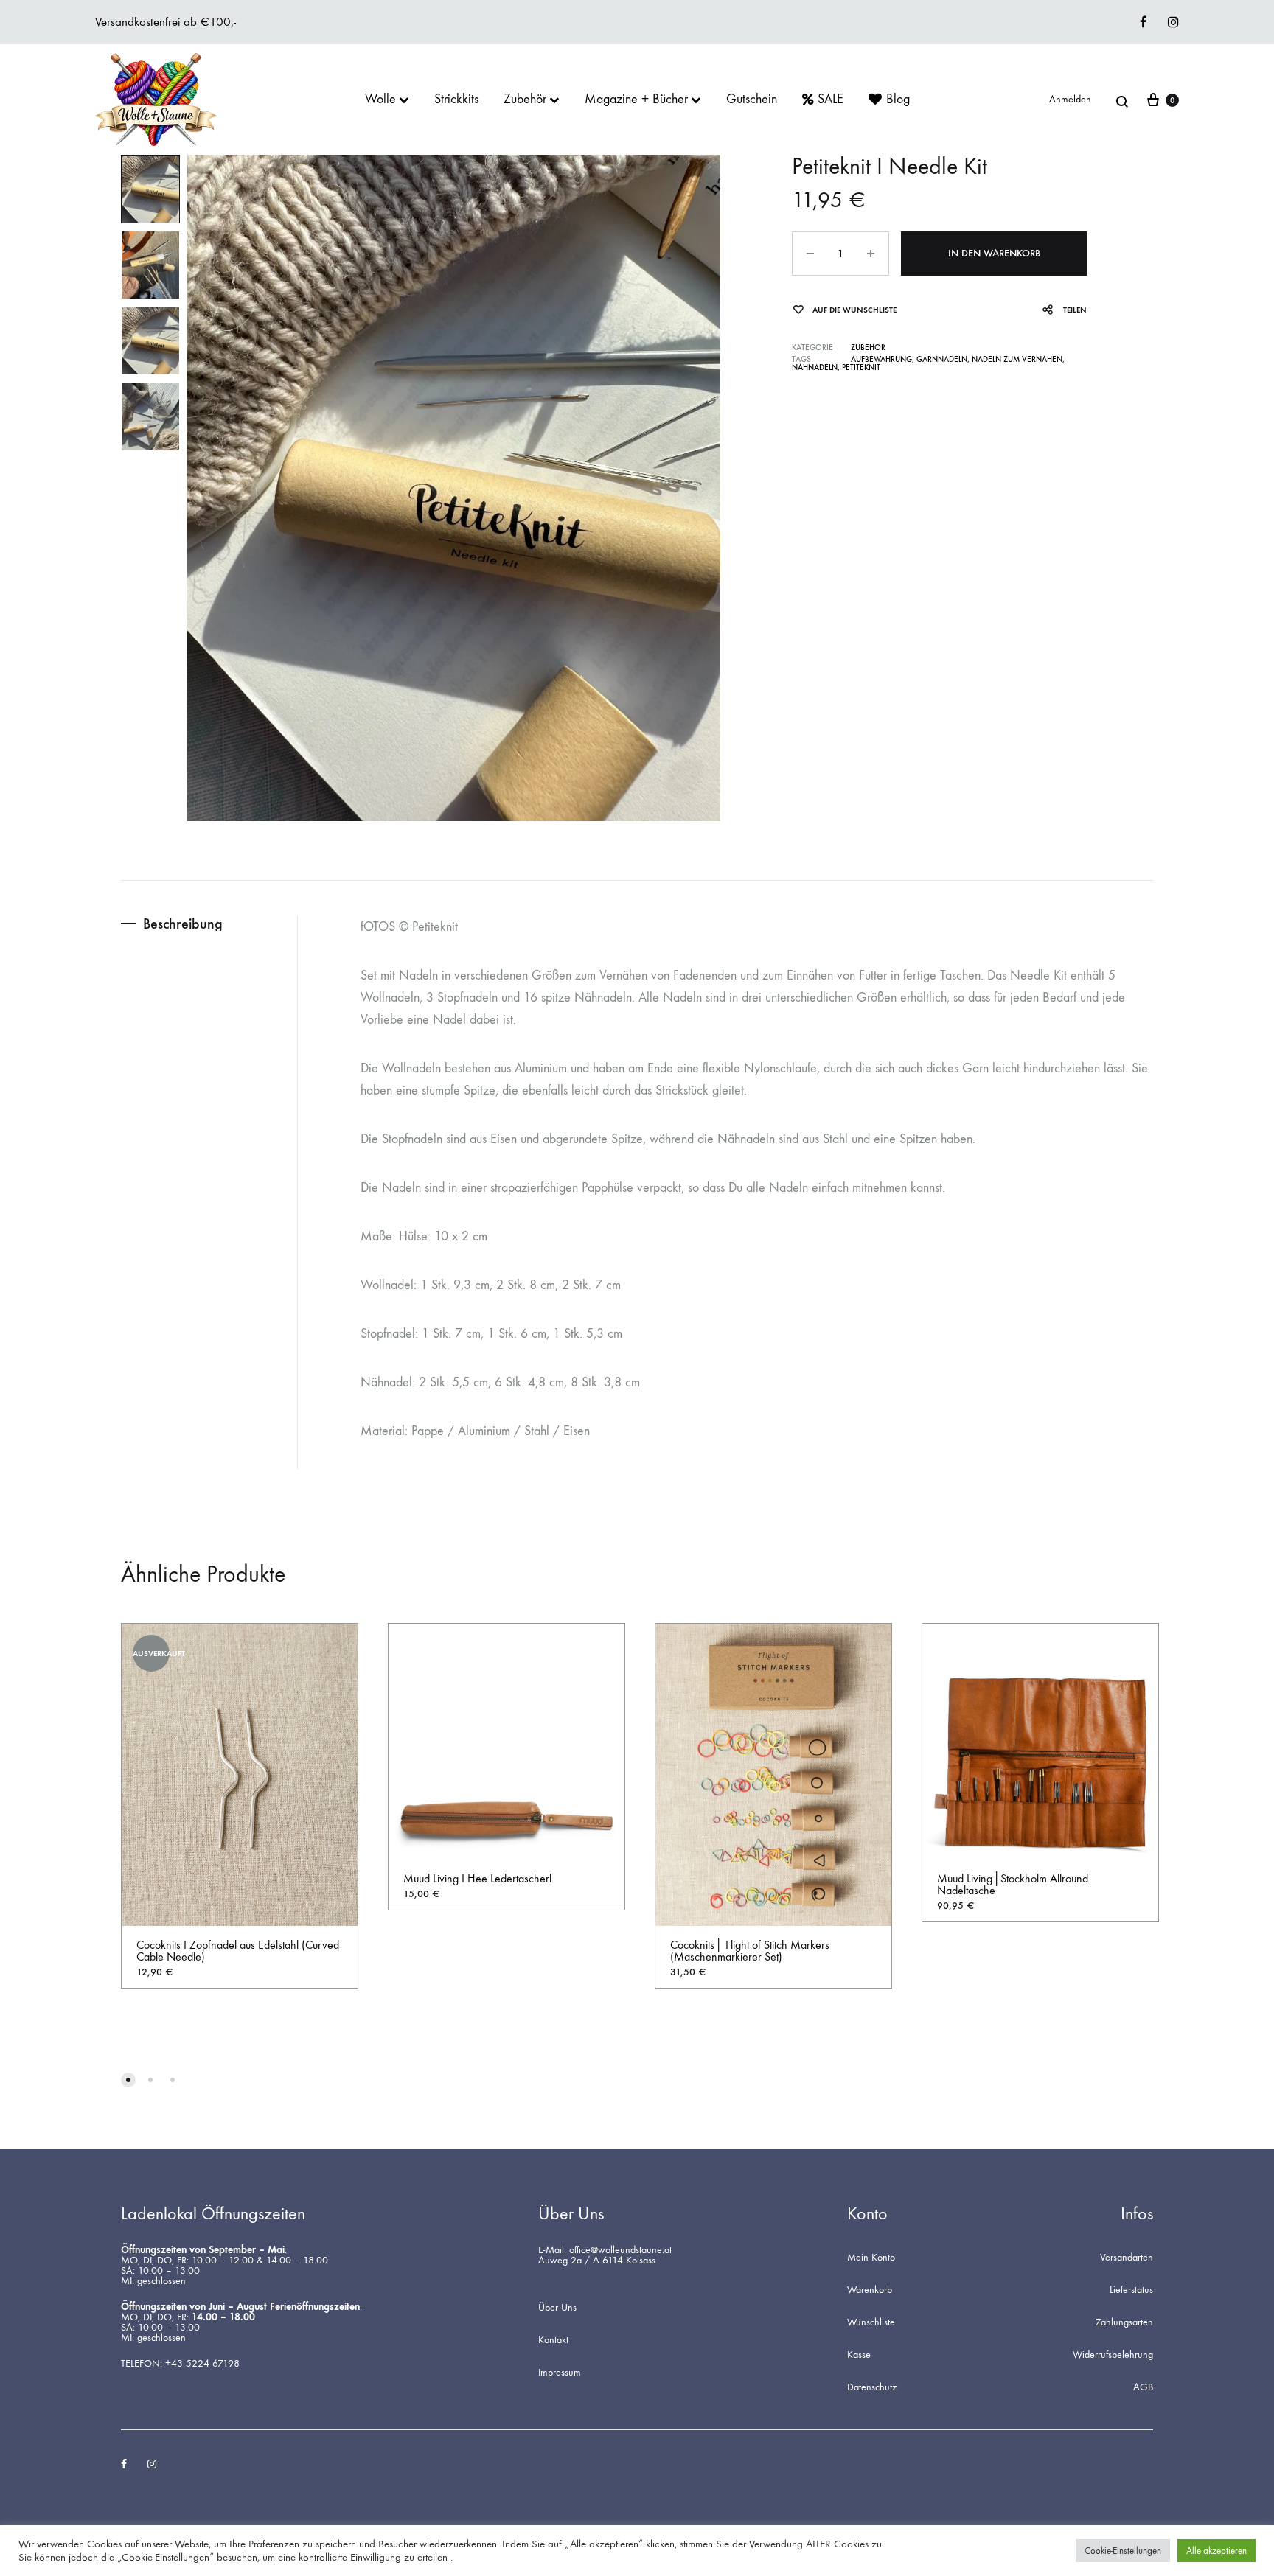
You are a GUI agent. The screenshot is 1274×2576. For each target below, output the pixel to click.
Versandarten (1127, 2258)
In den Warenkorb (994, 253)
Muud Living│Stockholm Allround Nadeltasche (1013, 1884)
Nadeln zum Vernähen (1017, 359)
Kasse (859, 2355)
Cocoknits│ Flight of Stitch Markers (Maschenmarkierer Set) (750, 1951)
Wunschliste (871, 2322)
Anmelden (1070, 100)
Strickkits (456, 100)
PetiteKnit (861, 367)
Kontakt (553, 2340)
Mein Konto (871, 2258)
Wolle (380, 100)
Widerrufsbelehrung (1113, 2355)
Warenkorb (870, 2290)
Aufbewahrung (881, 359)
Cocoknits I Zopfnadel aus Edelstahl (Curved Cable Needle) (238, 1951)
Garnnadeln (942, 359)
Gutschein (752, 100)
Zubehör (525, 100)
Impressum (560, 2373)
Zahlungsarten (1124, 2322)
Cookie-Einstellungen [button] (1123, 2551)
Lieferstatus (1131, 2290)
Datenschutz (872, 2387)
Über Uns (557, 2308)
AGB (1143, 2387)
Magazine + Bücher (636, 100)
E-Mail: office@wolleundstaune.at (605, 2250)
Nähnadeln (815, 367)
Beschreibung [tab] (183, 924)
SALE (831, 100)
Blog (898, 100)
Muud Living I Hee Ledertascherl (477, 1878)
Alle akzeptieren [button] (1216, 2551)
